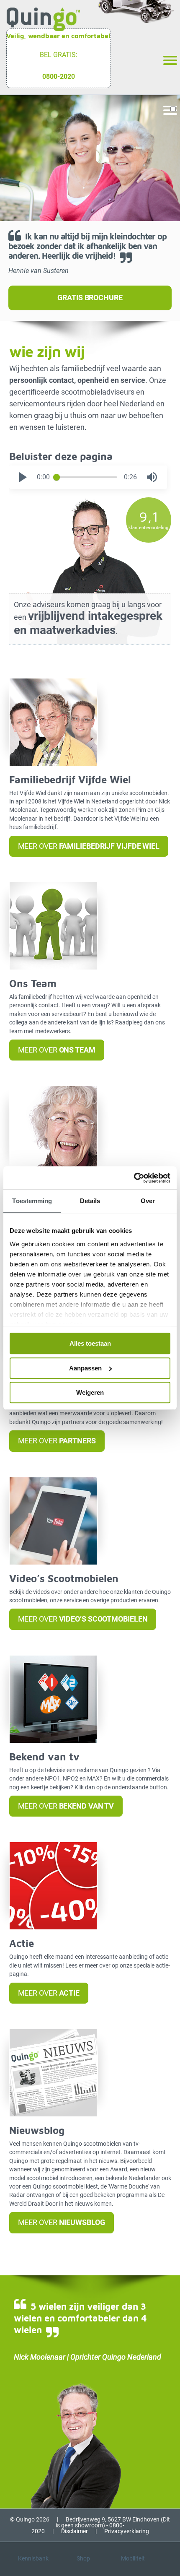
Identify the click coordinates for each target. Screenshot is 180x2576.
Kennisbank (33, 2558)
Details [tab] (90, 1201)
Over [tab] (148, 1201)
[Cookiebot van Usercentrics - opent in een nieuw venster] (134, 1178)
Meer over (89, 846)
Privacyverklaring (127, 2531)
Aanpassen (85, 1368)
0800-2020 (59, 77)
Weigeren (90, 1392)
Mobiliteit (133, 2558)
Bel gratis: (59, 55)
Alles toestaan (90, 1343)
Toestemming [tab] (32, 1201)
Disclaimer (75, 2531)
